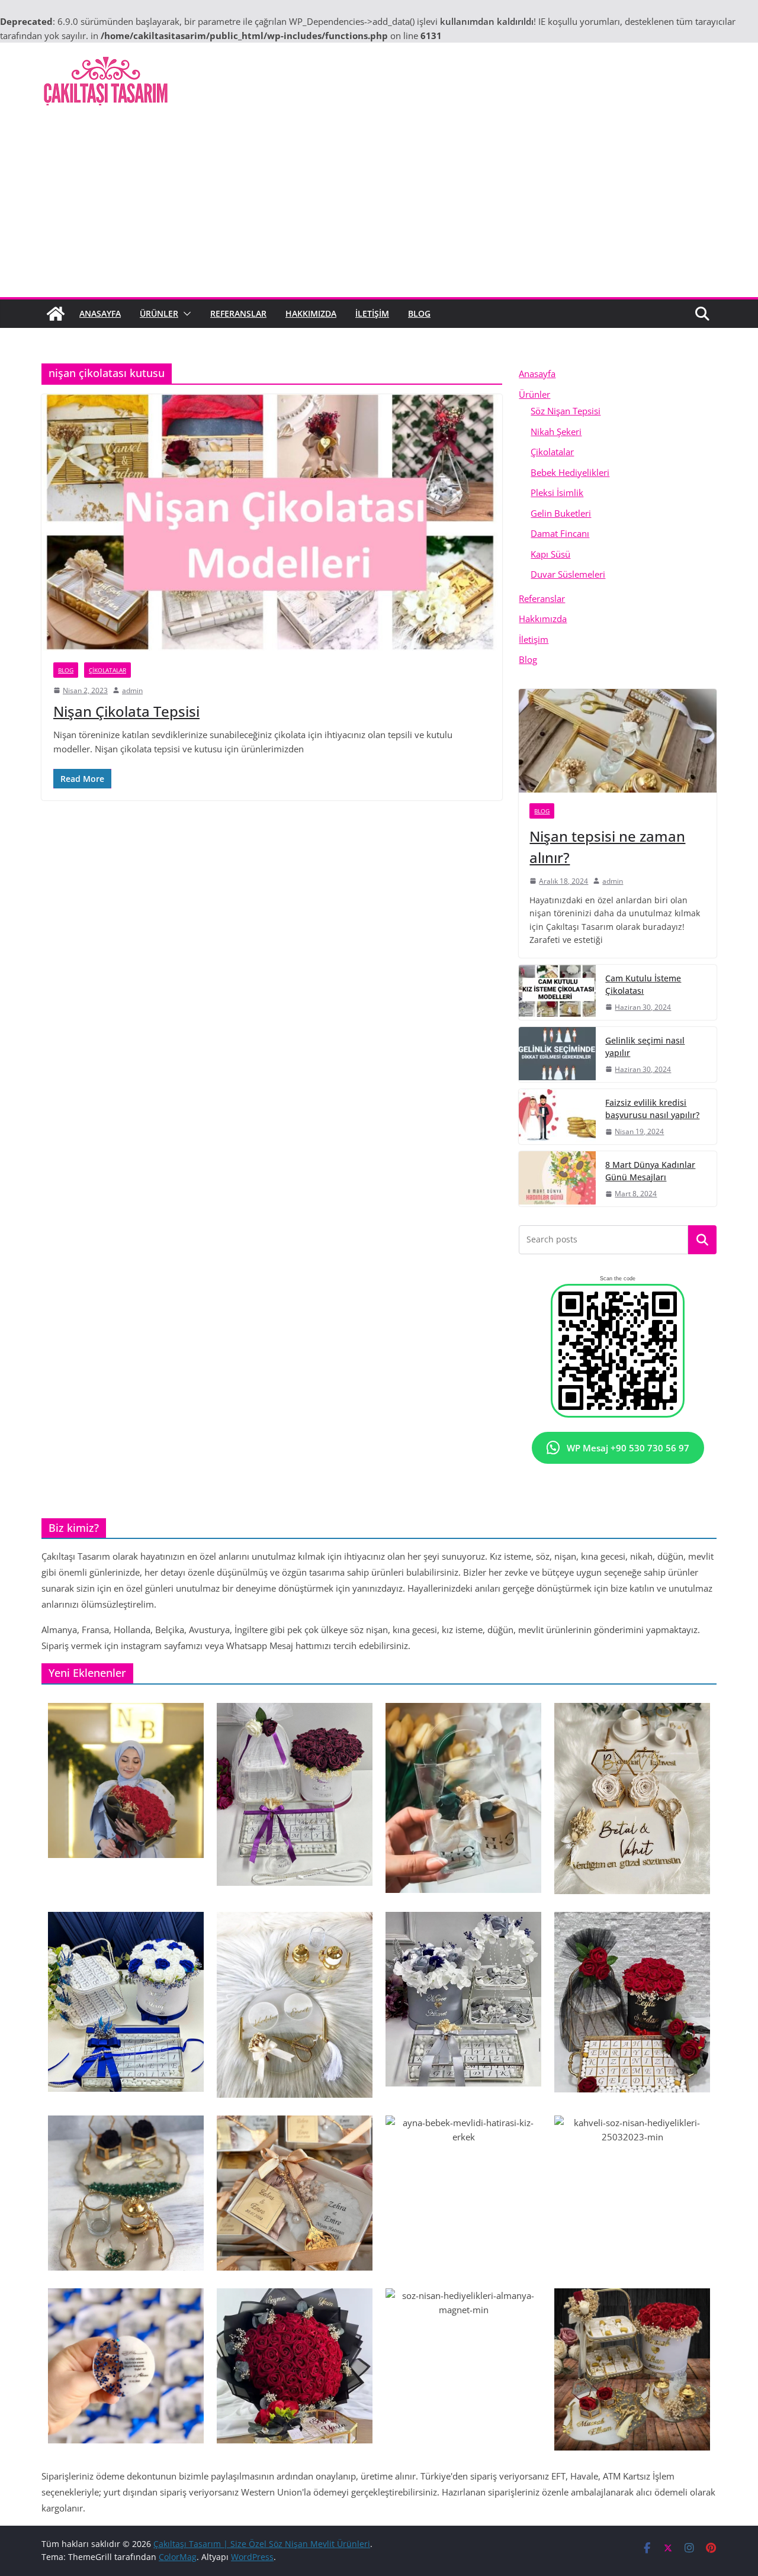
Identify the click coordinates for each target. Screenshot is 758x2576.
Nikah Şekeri (556, 432)
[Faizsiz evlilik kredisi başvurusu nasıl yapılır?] (557, 1117)
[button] (185, 314)
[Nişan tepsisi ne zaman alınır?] (618, 741)
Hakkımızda (311, 313)
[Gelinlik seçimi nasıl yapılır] (557, 1054)
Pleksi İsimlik (557, 492)
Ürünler (159, 313)
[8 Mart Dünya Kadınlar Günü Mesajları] (557, 1179)
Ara (703, 1240)
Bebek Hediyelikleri (570, 472)
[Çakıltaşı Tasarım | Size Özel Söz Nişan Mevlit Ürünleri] (56, 314)
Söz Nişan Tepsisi (566, 411)
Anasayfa (100, 313)
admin (132, 690)
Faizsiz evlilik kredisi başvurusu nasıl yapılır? (652, 1109)
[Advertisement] (379, 208)
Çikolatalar (107, 670)
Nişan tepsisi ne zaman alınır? (607, 847)
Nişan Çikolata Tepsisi (126, 711)
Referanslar (238, 313)
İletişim (372, 313)
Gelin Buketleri (561, 513)
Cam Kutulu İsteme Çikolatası (643, 984)
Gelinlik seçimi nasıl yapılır (645, 1046)
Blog (419, 313)
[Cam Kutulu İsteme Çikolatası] (557, 992)
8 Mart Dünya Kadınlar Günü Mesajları (650, 1171)
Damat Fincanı (560, 533)
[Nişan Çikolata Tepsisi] (272, 522)
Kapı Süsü (550, 554)
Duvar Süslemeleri (568, 574)
